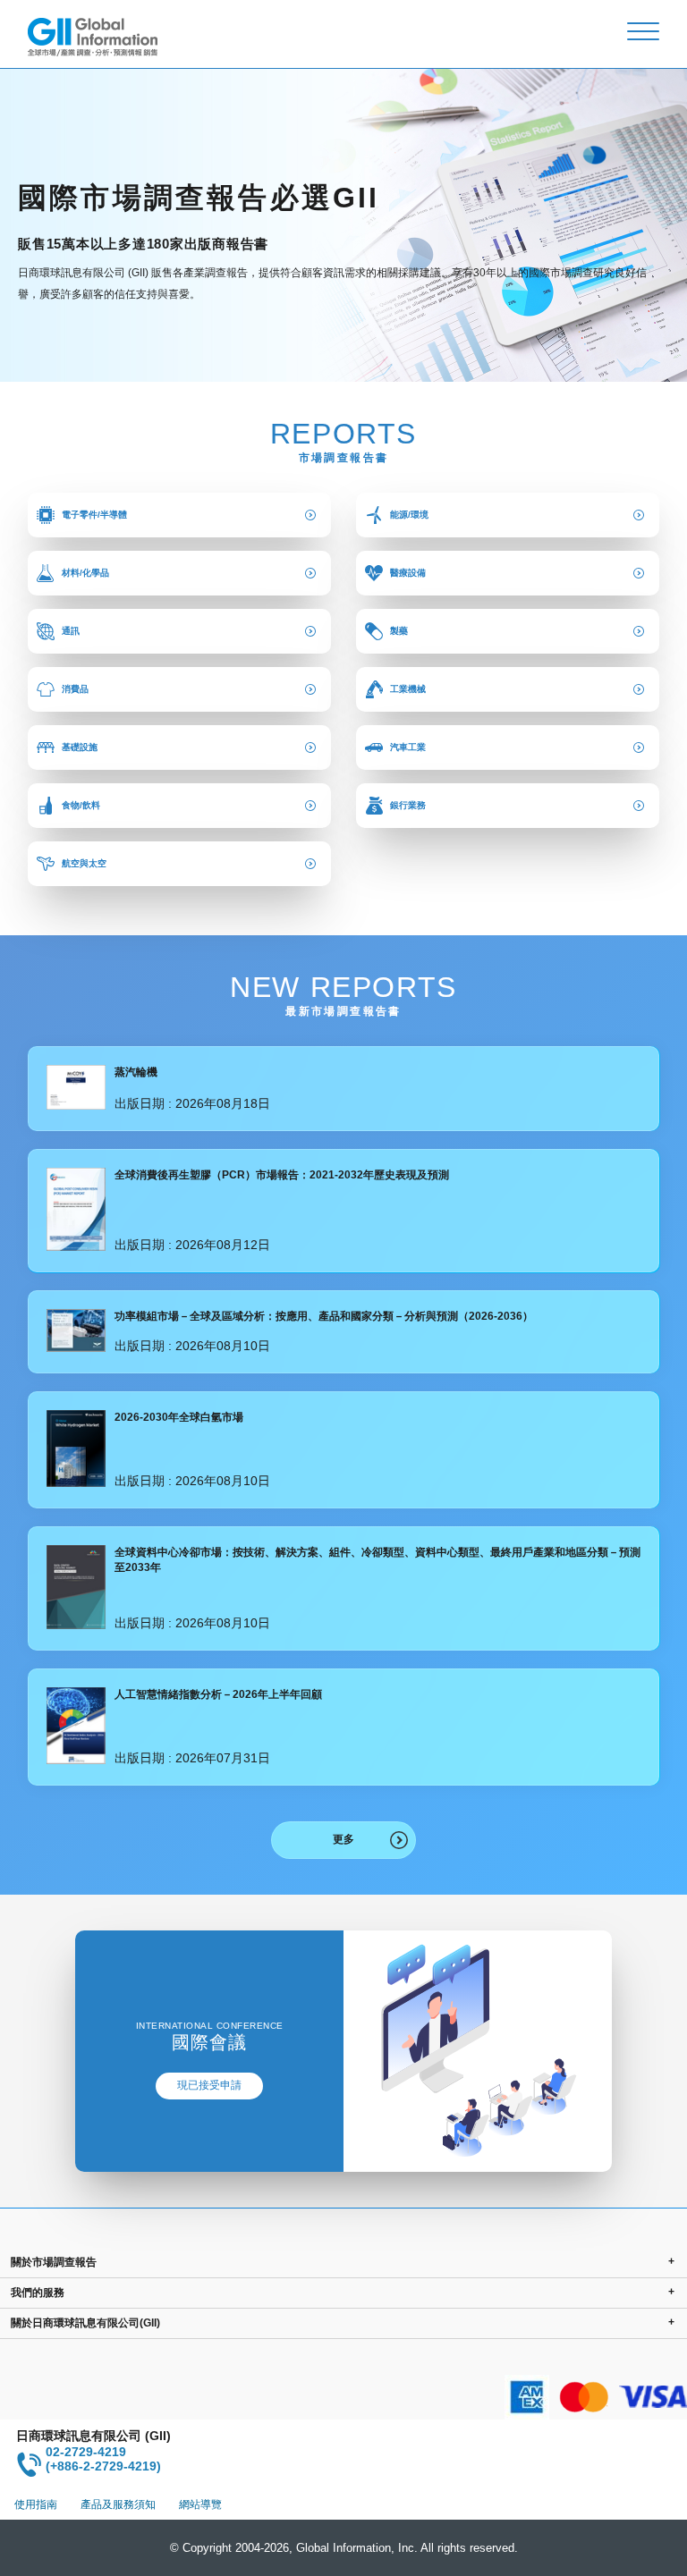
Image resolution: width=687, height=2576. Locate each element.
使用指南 (36, 2504)
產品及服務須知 (118, 2504)
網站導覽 (200, 2504)
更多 (343, 1839)
